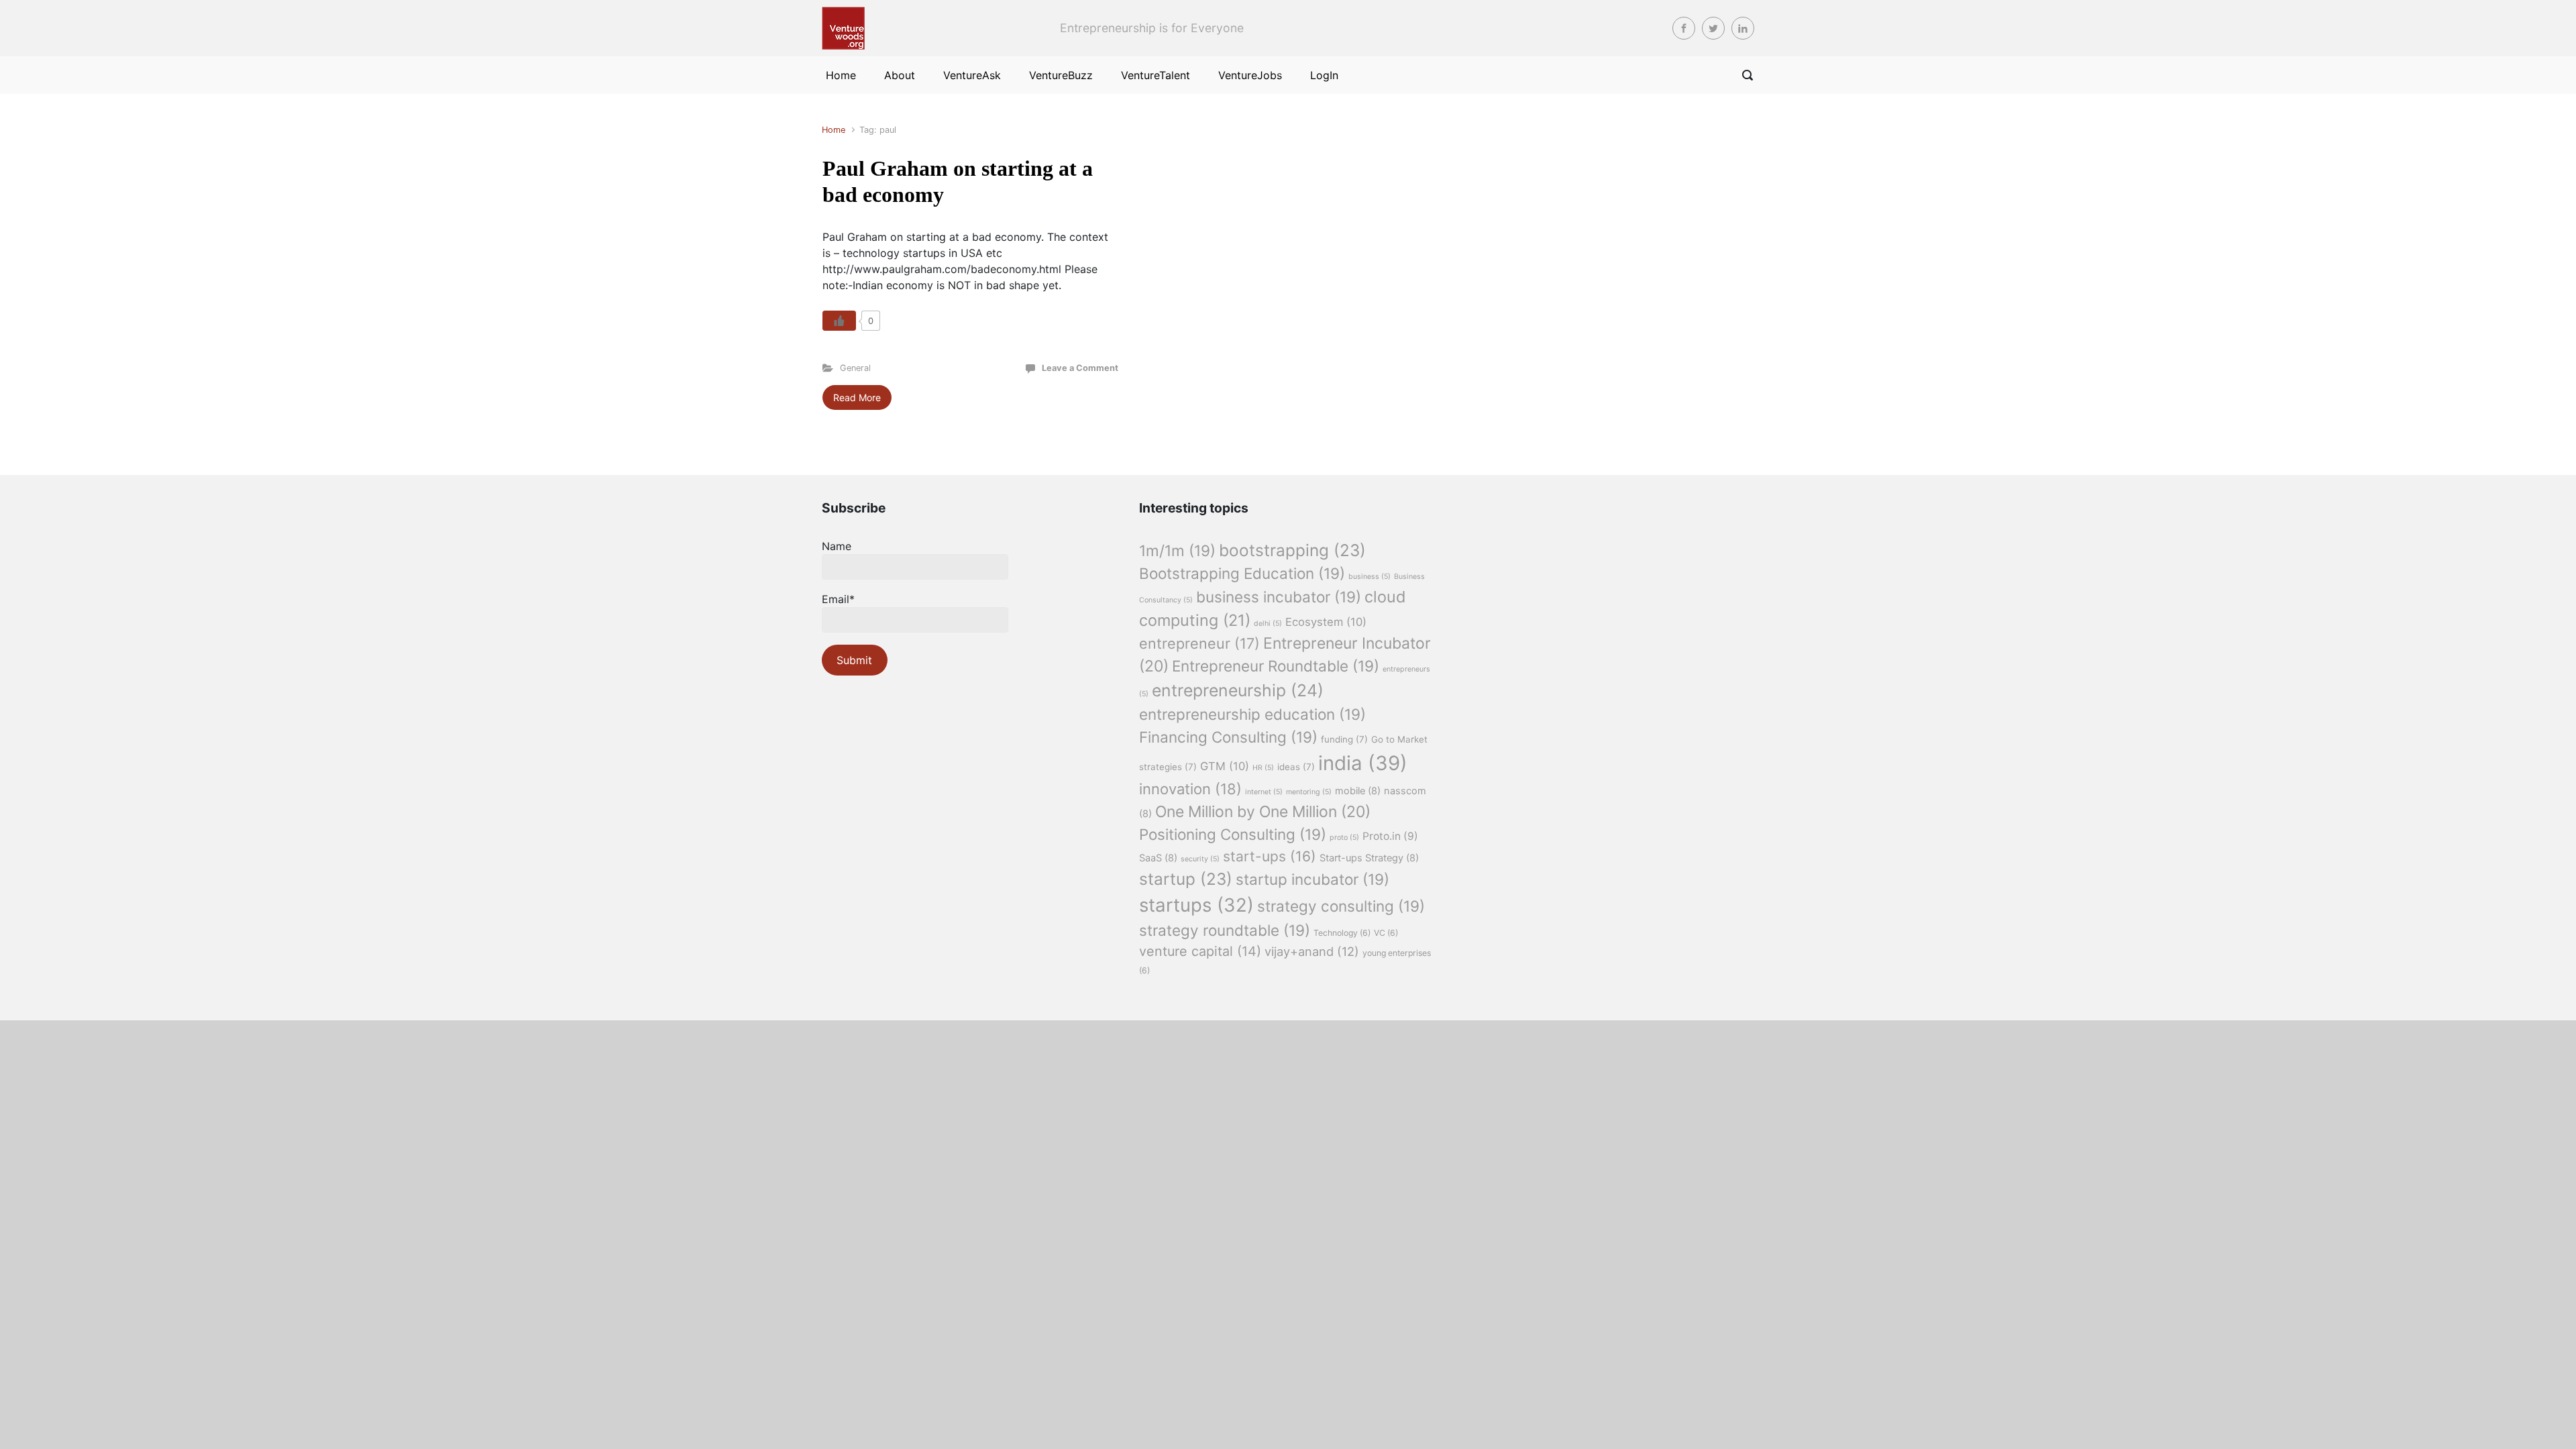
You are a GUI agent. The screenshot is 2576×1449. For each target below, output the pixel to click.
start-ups (1270, 856)
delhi (1268, 624)
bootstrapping (1292, 550)
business (1370, 577)
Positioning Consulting (1233, 834)
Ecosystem (1326, 622)
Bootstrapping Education (1242, 573)
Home (834, 130)
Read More (857, 397)
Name (837, 546)
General (855, 368)
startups (1196, 905)
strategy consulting (1341, 906)
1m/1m (1177, 550)
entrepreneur (1199, 643)
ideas (1296, 767)
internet (1264, 792)
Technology (1342, 933)
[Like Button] (839, 321)
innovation (1190, 789)
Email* (838, 599)
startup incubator (1312, 879)
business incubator (1279, 597)
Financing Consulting (1228, 737)
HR (1263, 768)
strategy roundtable (1225, 930)
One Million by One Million (1263, 812)
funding (1344, 739)
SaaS (1158, 858)
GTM (1225, 766)
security (1200, 859)
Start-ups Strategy (1369, 858)
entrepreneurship (1238, 690)
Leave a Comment (1080, 368)
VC (1386, 933)
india (1363, 763)
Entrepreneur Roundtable (1276, 666)
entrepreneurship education (1252, 714)
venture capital (1200, 951)
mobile (1358, 791)
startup (1186, 879)
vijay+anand (1312, 951)
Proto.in (1390, 836)
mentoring (1309, 792)
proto (1344, 838)
